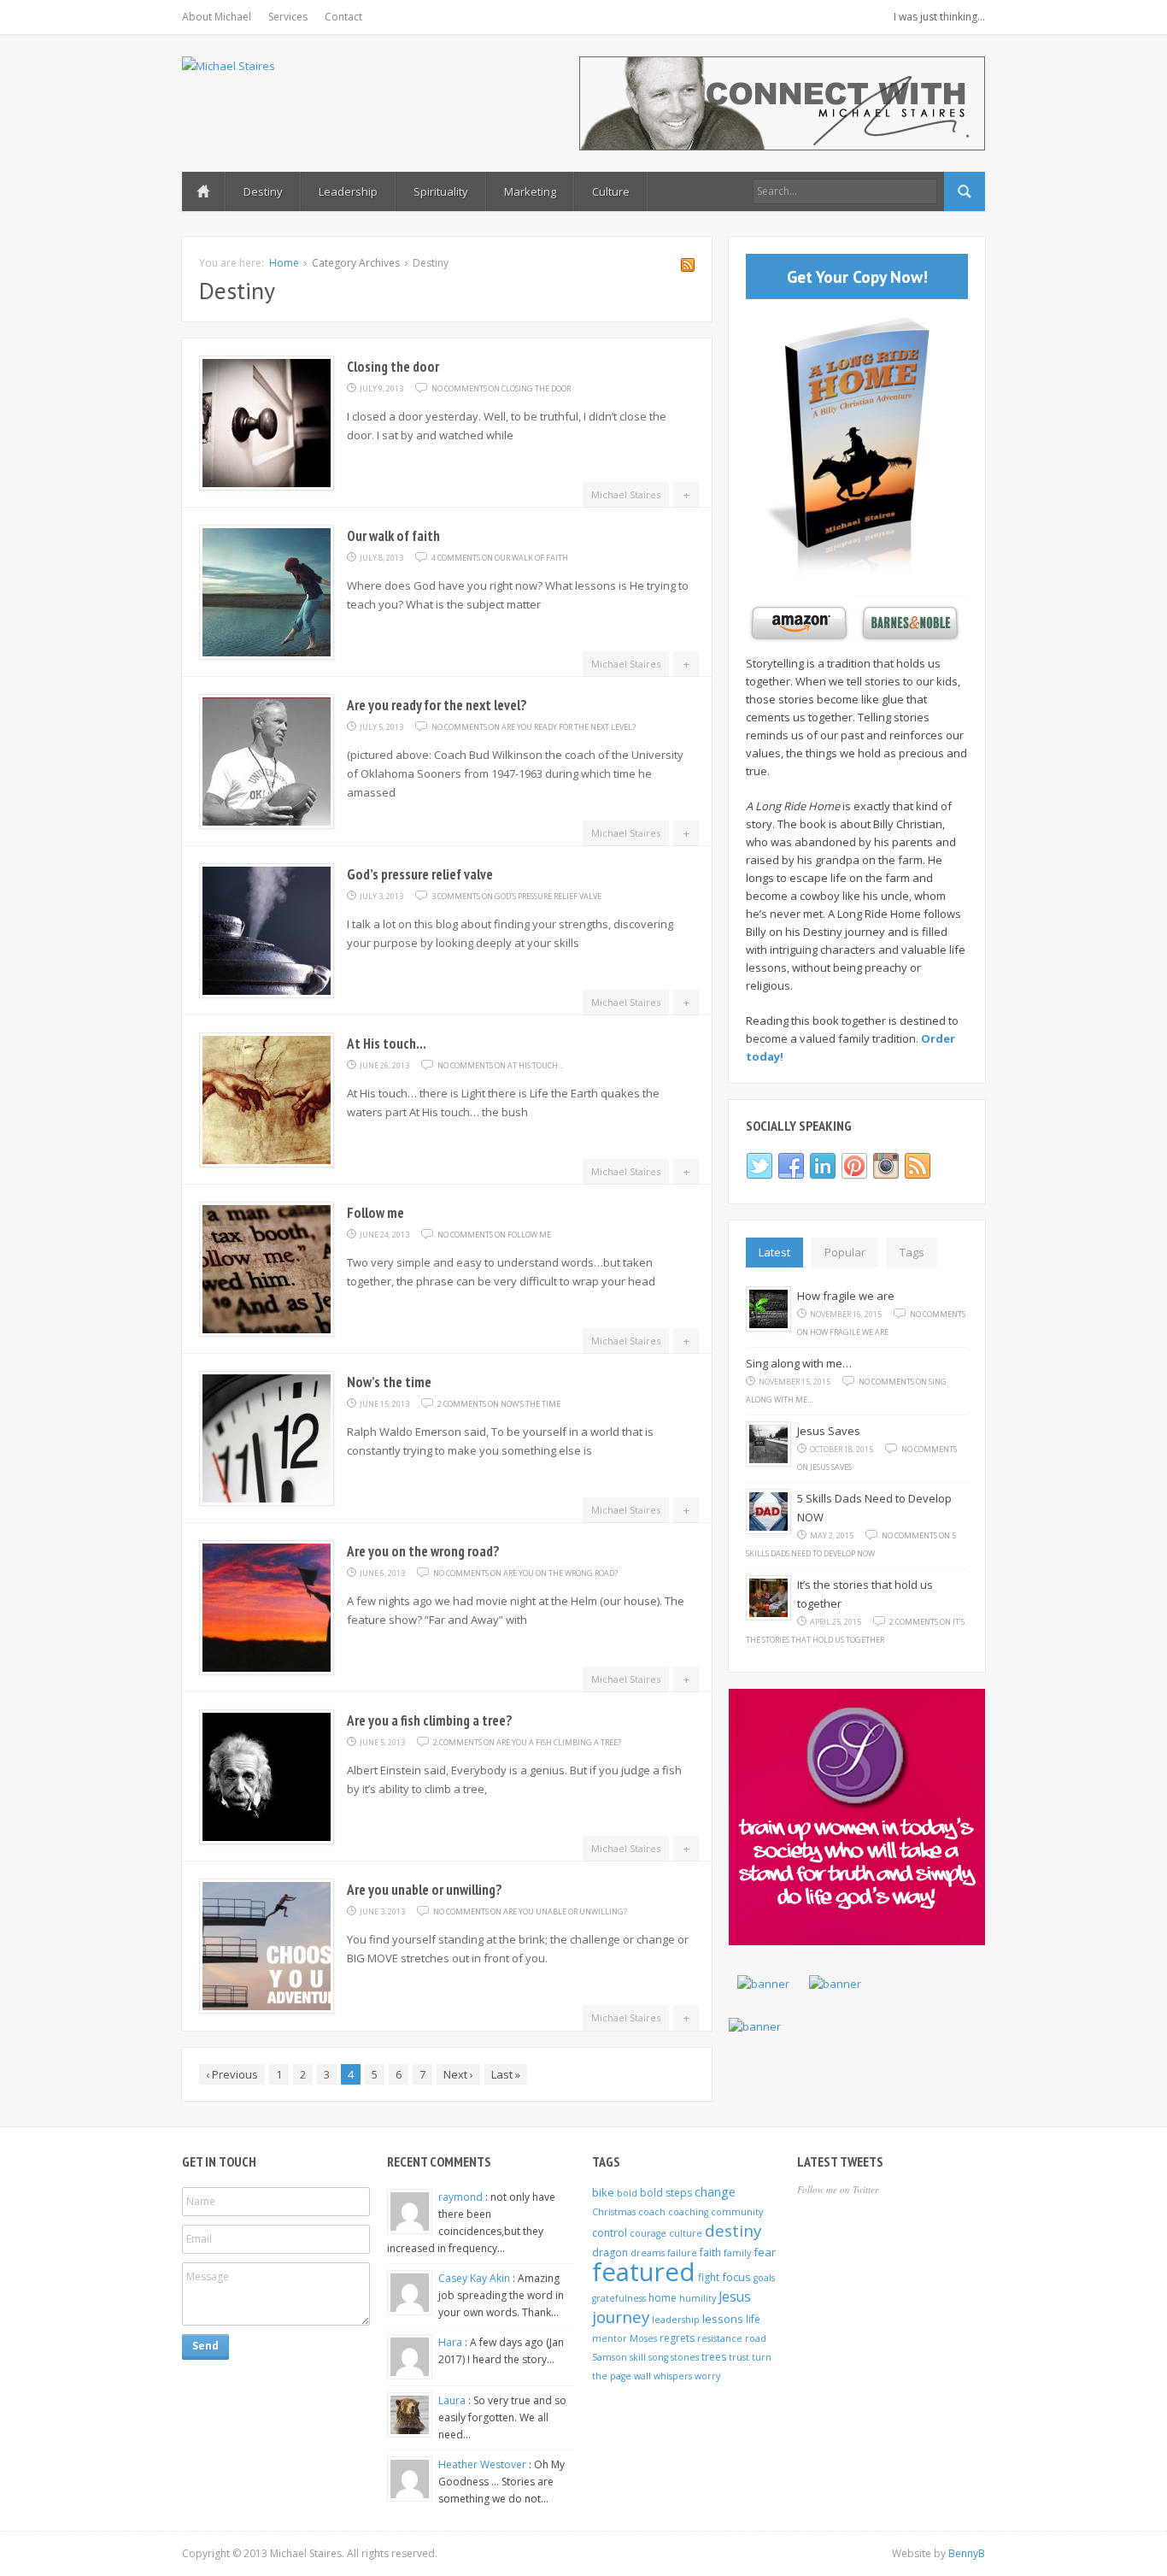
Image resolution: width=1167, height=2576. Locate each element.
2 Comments (499, 1404)
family (737, 2253)
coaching (688, 2212)
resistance (720, 2338)
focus (736, 2277)
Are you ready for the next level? (437, 705)
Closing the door (393, 367)
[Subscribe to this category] (688, 268)
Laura (453, 2400)
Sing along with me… (799, 1363)
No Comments (501, 388)
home (663, 2298)
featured (644, 2272)
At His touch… (387, 1044)
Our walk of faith (393, 536)
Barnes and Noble (908, 623)
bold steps (666, 2193)
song (658, 2357)
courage (648, 2233)
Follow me (375, 1213)
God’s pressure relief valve (420, 874)
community (737, 2212)
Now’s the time (389, 1382)
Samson (610, 2357)
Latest (774, 1252)
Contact (343, 17)
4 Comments (500, 558)
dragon (610, 2253)
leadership (676, 2320)
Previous (232, 2074)
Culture (611, 191)
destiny (733, 2231)
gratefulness (619, 2298)
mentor (610, 2338)
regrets (677, 2338)
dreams (648, 2253)
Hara (452, 2342)
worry (707, 2376)
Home (203, 191)
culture (686, 2233)
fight (709, 2277)
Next (458, 2074)
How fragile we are (846, 1296)
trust (739, 2357)
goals (764, 2278)
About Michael (217, 17)
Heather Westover (484, 2464)
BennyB (967, 2553)
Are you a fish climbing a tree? (430, 1720)
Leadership (348, 191)
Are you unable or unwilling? (425, 1890)
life (753, 2319)
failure (682, 2253)
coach (652, 2212)
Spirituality (441, 191)
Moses (643, 2338)
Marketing (530, 191)
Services (288, 17)
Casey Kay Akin (475, 2278)
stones (685, 2357)
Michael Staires (626, 494)
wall (642, 2376)
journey (621, 2317)
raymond (462, 2197)
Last (506, 2074)
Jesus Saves (829, 1431)
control (610, 2233)
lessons (723, 2319)
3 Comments (516, 896)
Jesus (735, 2297)
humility (698, 2298)
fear (765, 2252)
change (715, 2192)
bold (627, 2193)
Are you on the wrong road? (423, 1551)
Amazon (797, 623)
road (756, 2338)
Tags (912, 1252)
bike (603, 2192)
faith (710, 2253)
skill (638, 2357)
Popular (845, 1252)
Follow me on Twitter (838, 2189)
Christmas (614, 2212)
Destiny (263, 191)
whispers (673, 2376)
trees (714, 2357)
